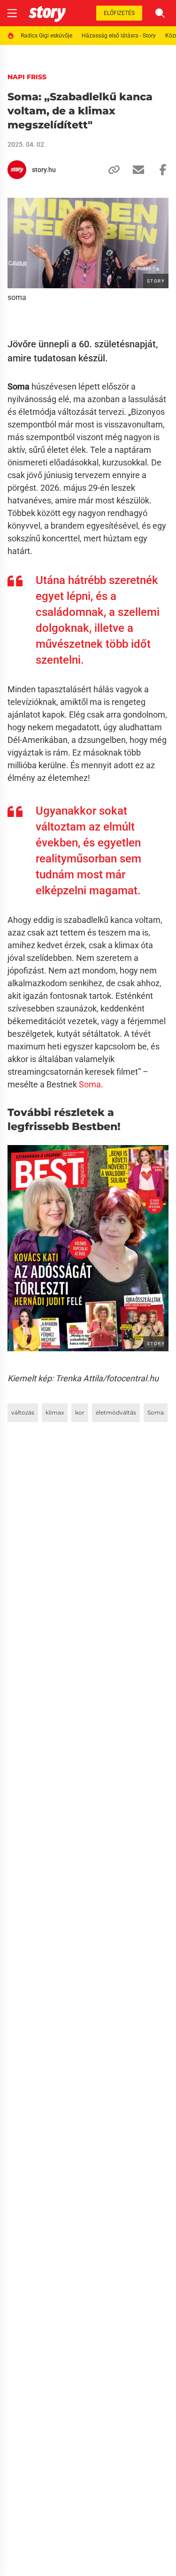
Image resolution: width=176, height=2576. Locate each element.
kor (80, 1412)
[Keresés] (160, 13)
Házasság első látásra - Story (119, 36)
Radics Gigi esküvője (46, 36)
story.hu (44, 170)
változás (23, 1412)
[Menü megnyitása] (12, 13)
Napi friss (27, 77)
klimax (55, 1412)
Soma (90, 1084)
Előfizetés (119, 13)
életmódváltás (116, 1412)
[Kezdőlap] (47, 13)
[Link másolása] (110, 170)
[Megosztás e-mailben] (135, 170)
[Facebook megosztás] (159, 170)
